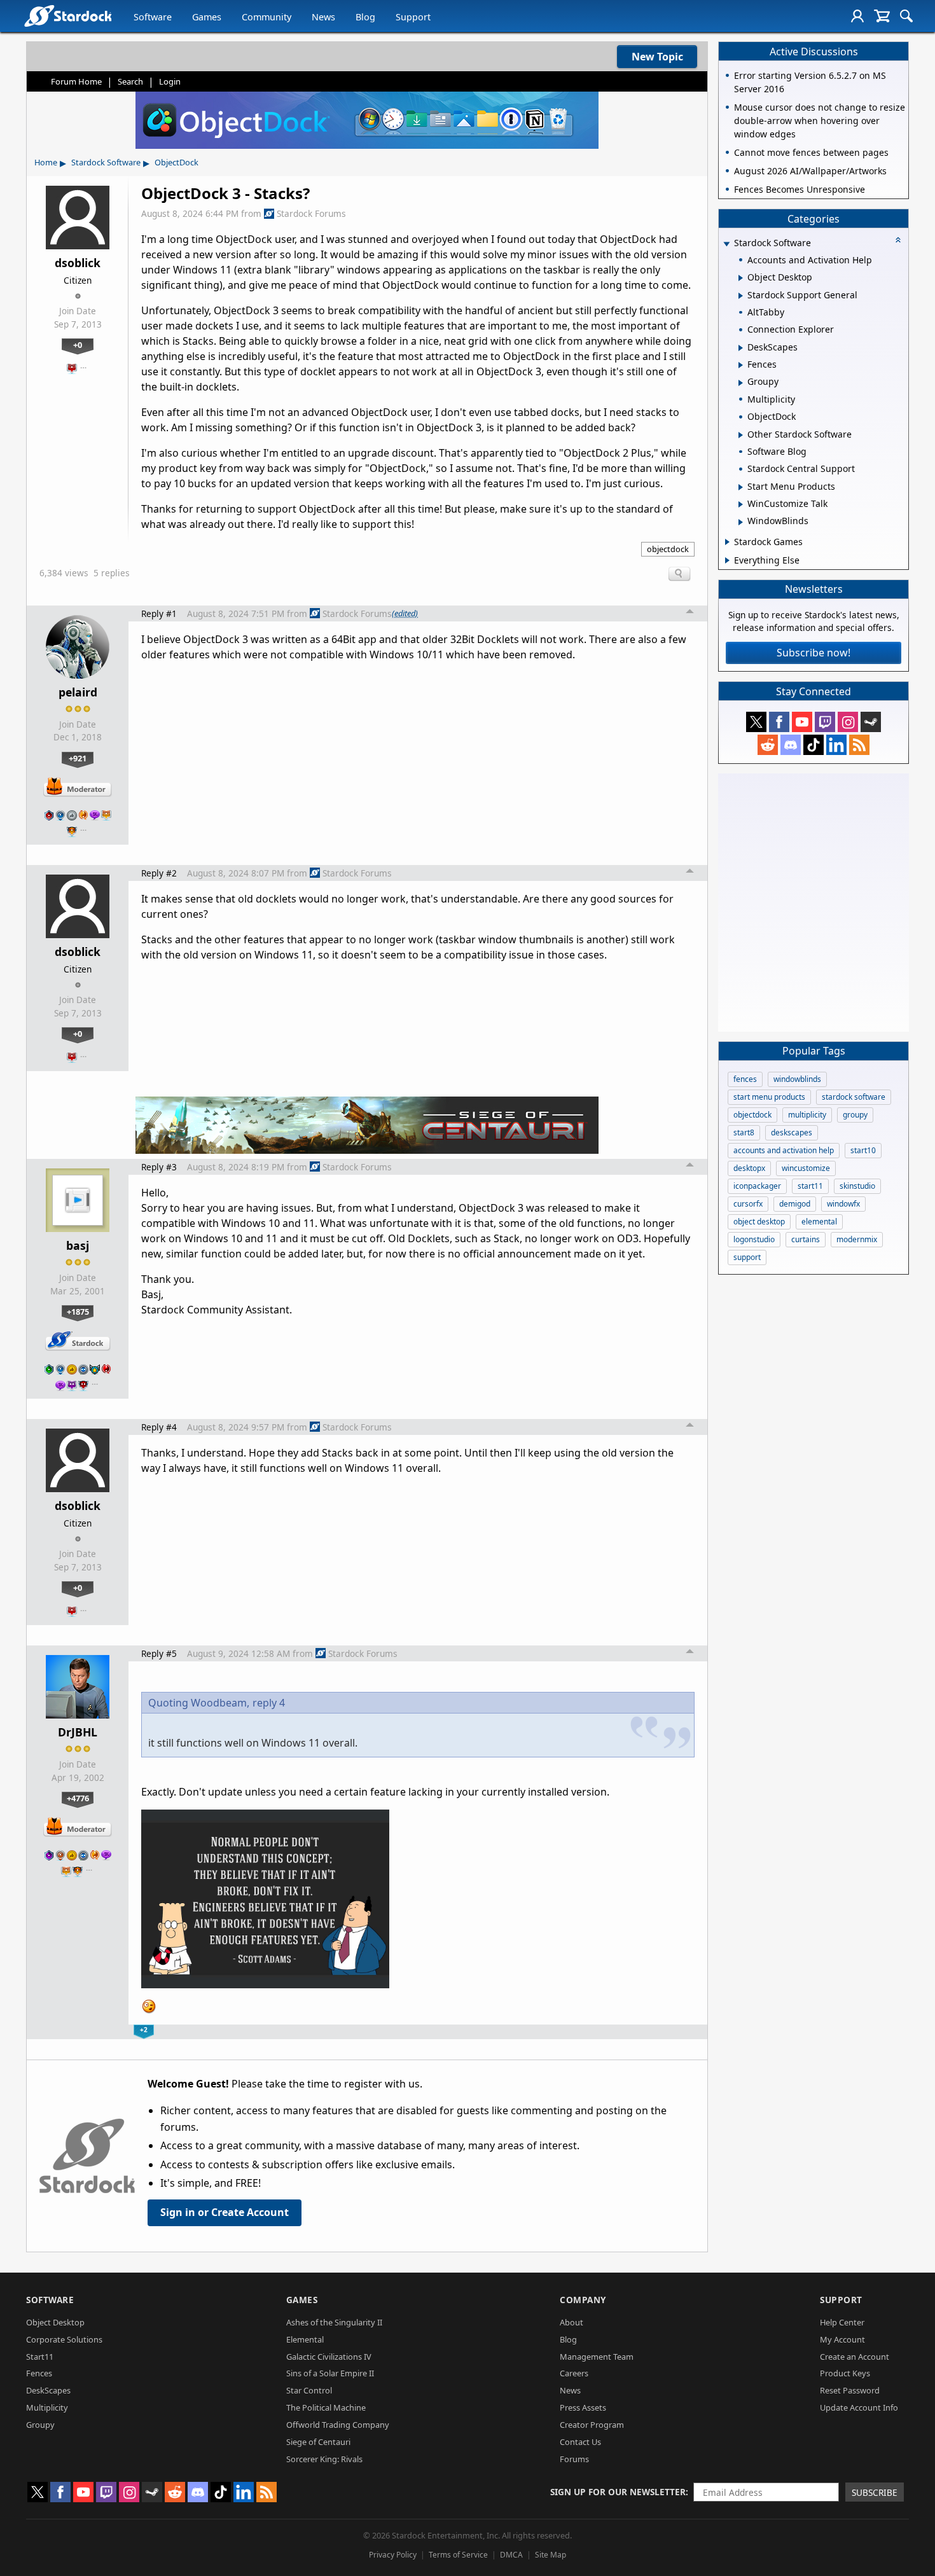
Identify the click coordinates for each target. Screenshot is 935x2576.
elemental (819, 1222)
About (571, 2322)
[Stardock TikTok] (814, 745)
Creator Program (592, 2425)
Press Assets (583, 2407)
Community (267, 17)
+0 (78, 345)
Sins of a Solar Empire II (330, 2373)
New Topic (657, 57)
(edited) (405, 613)
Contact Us (580, 2442)
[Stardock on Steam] (871, 722)
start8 (744, 1132)
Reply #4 (159, 1427)
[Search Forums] (906, 16)
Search (130, 81)
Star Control (309, 2390)
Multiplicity (47, 2407)
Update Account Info (859, 2407)
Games (207, 17)
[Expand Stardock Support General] (741, 296)
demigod (795, 1204)
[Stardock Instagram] (848, 722)
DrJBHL (78, 1732)
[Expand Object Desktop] (741, 278)
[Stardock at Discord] (791, 745)
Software (153, 17)
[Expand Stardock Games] (727, 542)
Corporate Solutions (64, 2339)
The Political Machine (326, 2407)
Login (170, 81)
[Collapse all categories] (898, 240)
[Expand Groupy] (741, 383)
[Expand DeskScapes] (741, 348)
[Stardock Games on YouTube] (802, 722)
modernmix (857, 1239)
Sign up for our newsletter (618, 2492)
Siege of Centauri (318, 2442)
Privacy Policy (393, 2555)
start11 (810, 1186)
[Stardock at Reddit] (768, 745)
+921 (78, 758)
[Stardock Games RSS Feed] (859, 745)
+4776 (78, 1798)
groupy (855, 1115)
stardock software (854, 1097)
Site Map (551, 2555)
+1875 (78, 1312)
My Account (842, 2339)
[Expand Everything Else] (727, 560)
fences (745, 1079)
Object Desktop (55, 2322)
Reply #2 (159, 873)
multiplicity (807, 1115)
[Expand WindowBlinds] (741, 522)
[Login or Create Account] (857, 16)
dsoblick (78, 263)
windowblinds (797, 1079)
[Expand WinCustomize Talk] (741, 504)
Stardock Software (106, 162)
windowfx (843, 1204)
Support (413, 17)
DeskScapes (48, 2390)
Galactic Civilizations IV (329, 2357)
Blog (365, 17)
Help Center (842, 2322)
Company (583, 2300)
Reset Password (850, 2390)
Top (690, 613)
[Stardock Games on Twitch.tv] (825, 722)
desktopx (749, 1168)
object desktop (759, 1222)
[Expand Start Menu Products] (741, 487)
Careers (574, 2373)
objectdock (668, 549)
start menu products (769, 1097)
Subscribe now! (814, 653)
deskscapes (792, 1132)
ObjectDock (177, 162)
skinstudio (857, 1186)
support (747, 1257)
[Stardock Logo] (68, 16)
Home (46, 162)
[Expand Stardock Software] (726, 244)
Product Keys (845, 2373)
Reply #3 (159, 1167)
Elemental (305, 2339)
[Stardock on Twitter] (756, 722)
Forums (574, 2459)
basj (78, 1245)
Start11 (40, 2357)
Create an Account (855, 2357)
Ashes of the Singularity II (334, 2322)
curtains (806, 1239)
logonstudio (754, 1239)
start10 (863, 1150)
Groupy (40, 2425)
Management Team (597, 2357)
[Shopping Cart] (882, 16)
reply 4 (269, 1703)
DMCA (511, 2555)
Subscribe (875, 2492)
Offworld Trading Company (338, 2425)
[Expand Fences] (741, 365)
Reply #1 (159, 613)
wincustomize (806, 1168)
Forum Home (76, 81)
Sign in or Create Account (225, 2212)
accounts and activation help (784, 1150)
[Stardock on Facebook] (779, 722)
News (323, 17)
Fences (39, 2373)
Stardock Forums (311, 213)
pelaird (78, 692)
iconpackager (757, 1186)
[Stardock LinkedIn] (836, 745)
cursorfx (748, 1204)
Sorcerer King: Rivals (324, 2459)
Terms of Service (458, 2555)
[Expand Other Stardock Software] (741, 435)
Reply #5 (159, 1653)
